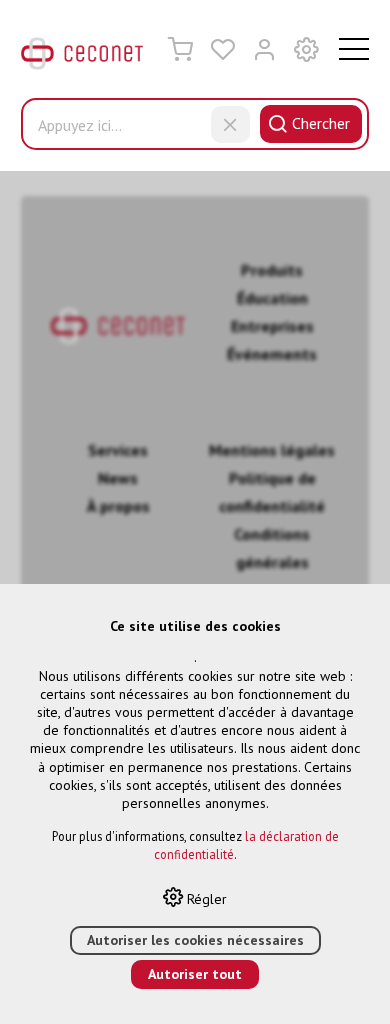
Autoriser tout (195, 974)
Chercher (321, 123)
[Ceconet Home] (82, 58)
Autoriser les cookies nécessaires (195, 940)
